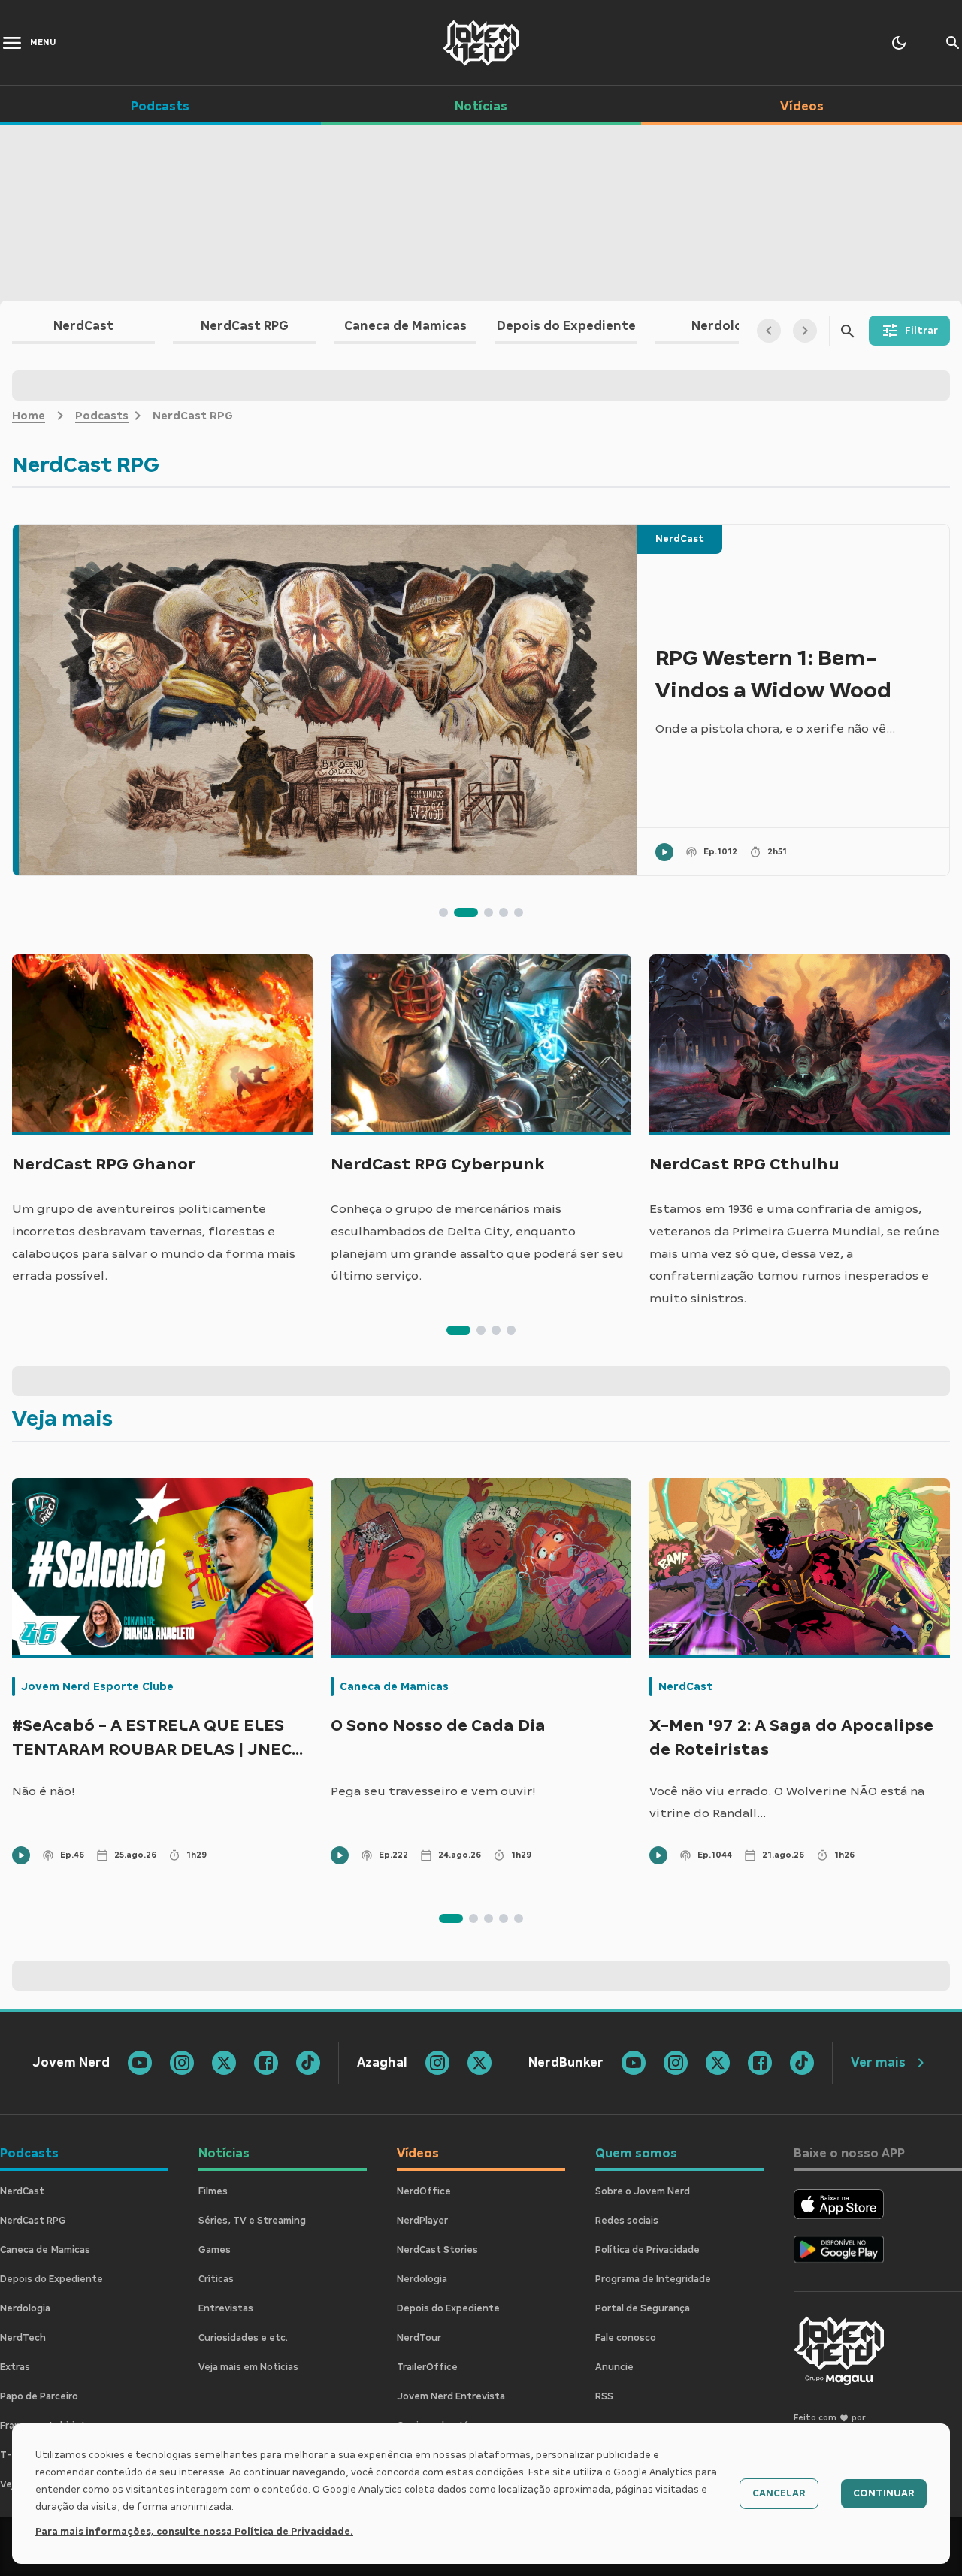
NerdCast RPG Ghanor (104, 1164)
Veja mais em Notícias (248, 2367)
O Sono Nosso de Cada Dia (438, 1725)
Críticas (216, 2279)
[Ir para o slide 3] (489, 912)
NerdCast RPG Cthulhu (744, 1164)
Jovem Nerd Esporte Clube (97, 1686)
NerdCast (680, 539)
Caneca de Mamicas (394, 1686)
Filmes (213, 2191)
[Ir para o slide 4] (504, 912)
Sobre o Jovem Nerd (643, 2191)
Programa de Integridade (653, 2279)
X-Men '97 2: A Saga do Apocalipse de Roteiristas (791, 1737)
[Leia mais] (325, 700)
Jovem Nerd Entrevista (451, 2396)
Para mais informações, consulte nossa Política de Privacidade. (194, 2532)
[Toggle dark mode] (899, 43)
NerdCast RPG (33, 2221)
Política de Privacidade (647, 2250)
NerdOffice (424, 2191)
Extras (15, 2367)
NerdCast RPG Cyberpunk (438, 1164)
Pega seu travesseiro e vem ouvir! (433, 1791)
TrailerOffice (427, 2367)
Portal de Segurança (643, 2308)
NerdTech (23, 2338)
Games (215, 2250)
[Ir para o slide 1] (443, 912)
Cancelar (779, 2493)
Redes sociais (627, 2221)
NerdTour (419, 2338)
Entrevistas (226, 2308)
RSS (604, 2396)
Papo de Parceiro (39, 2396)
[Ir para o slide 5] (519, 912)
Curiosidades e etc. (243, 2338)
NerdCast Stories (437, 2250)
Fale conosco (626, 2338)
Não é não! (44, 1791)
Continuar (884, 2493)
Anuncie (614, 2367)
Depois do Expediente (51, 2279)
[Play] (664, 852)
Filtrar (921, 331)
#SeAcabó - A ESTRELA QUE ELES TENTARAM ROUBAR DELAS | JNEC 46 (152, 1739)
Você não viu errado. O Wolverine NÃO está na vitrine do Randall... (787, 1802)
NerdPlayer (422, 2221)
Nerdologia (25, 2308)
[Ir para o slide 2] (466, 912)
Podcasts (102, 416)
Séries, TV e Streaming (252, 2221)
